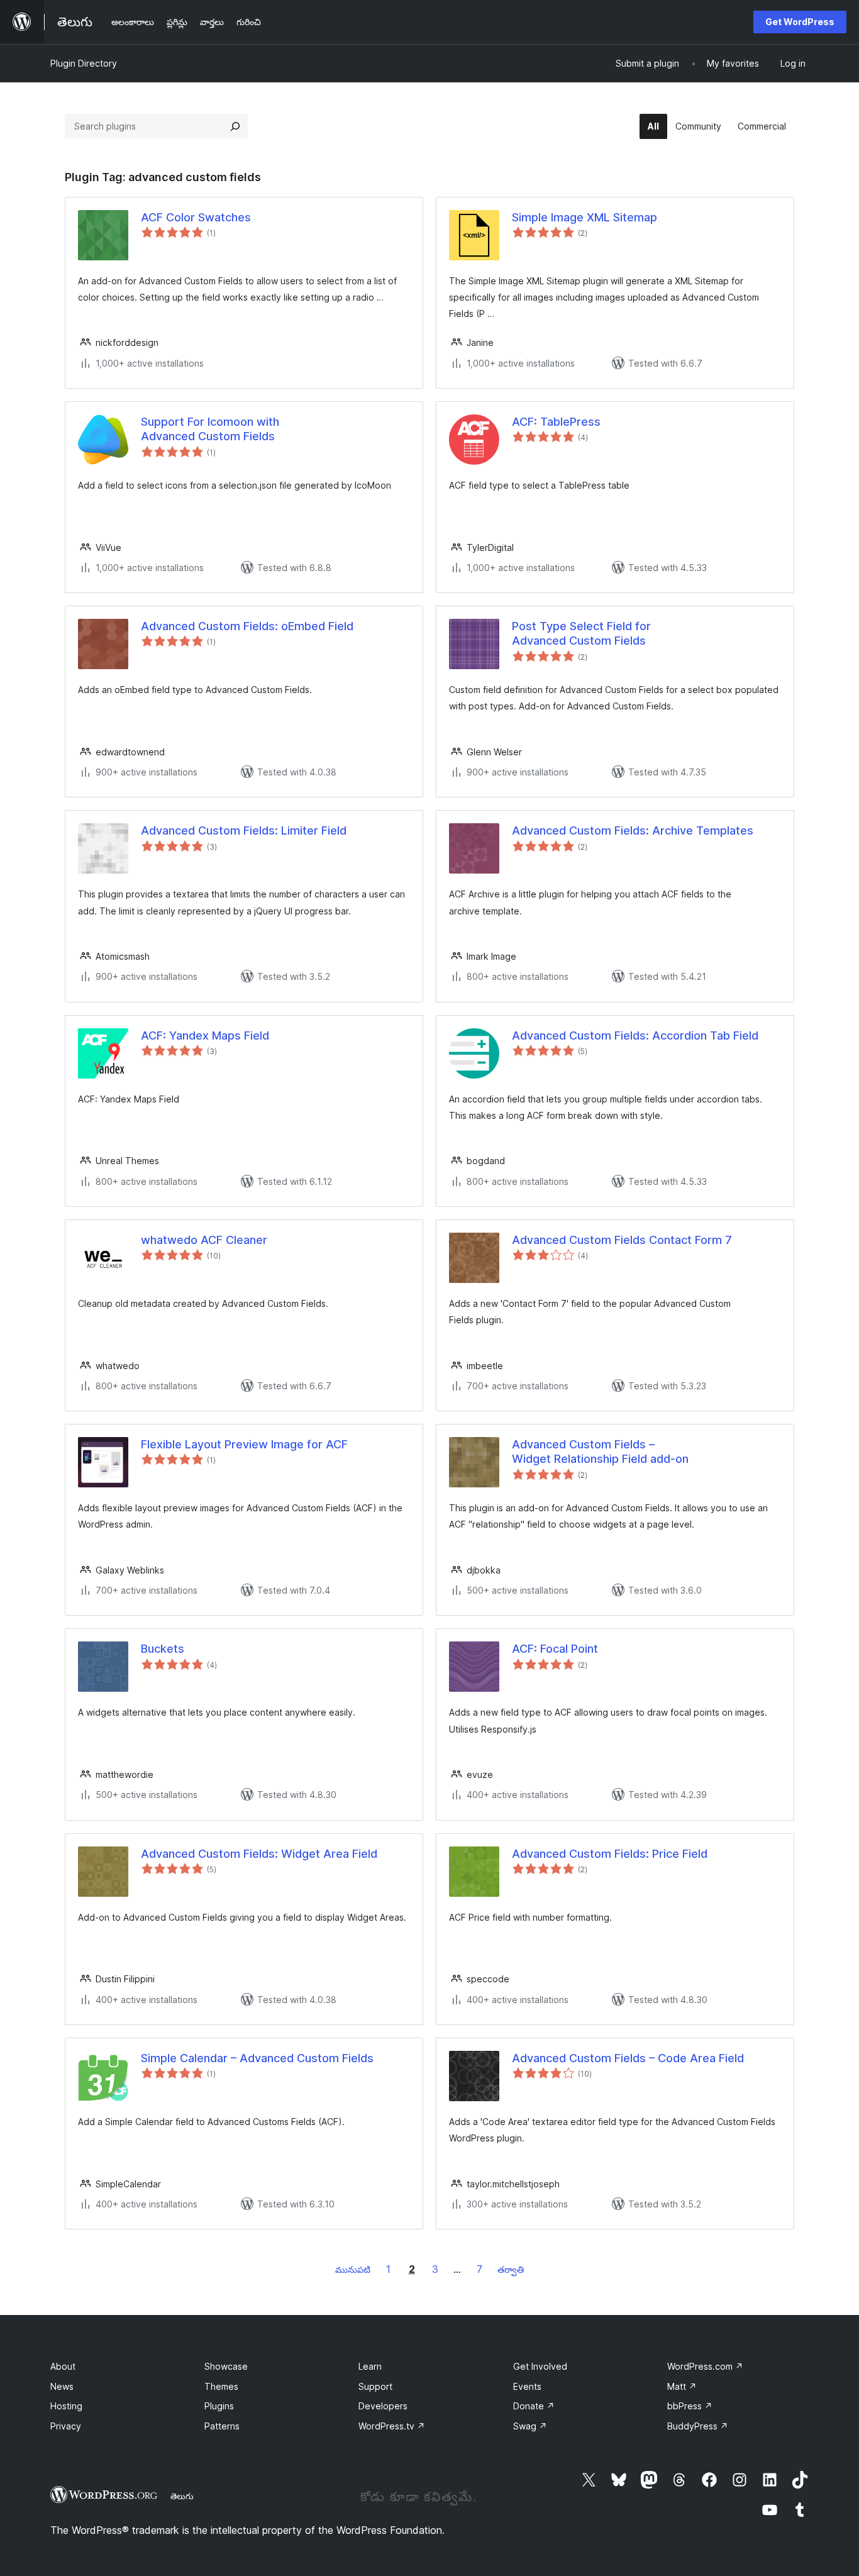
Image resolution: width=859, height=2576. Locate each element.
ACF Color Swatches (196, 217)
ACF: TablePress (556, 422)
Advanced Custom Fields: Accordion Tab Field (635, 1035)
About (63, 2366)
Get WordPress (800, 22)
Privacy (66, 2426)
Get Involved (540, 2366)
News (62, 2386)
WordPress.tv (392, 2426)
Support (375, 2386)
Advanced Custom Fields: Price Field (610, 1854)
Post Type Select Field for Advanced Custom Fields (581, 633)
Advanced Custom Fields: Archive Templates (633, 830)
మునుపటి (353, 2269)
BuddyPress (698, 2426)
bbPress (690, 2406)
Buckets (163, 1649)
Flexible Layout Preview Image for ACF (244, 1444)
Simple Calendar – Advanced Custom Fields (257, 2058)
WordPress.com (705, 2366)
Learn (370, 2366)
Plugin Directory (84, 63)
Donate (534, 2406)
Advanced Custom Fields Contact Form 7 (622, 1240)
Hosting (66, 2406)
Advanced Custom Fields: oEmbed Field (247, 626)
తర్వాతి (511, 2269)
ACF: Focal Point (555, 1649)
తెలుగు (182, 2496)
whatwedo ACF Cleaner (204, 1240)
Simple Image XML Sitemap (585, 217)
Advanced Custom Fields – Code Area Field (628, 2058)
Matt (682, 2386)
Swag (530, 2426)
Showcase (226, 2366)
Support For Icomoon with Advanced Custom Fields (210, 429)
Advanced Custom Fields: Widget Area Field (259, 1854)
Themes (221, 2386)
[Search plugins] (235, 126)
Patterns (222, 2426)
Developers (383, 2406)
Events (527, 2386)
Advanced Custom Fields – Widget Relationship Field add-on (600, 1452)
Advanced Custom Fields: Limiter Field (244, 830)
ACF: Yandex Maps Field (205, 1035)
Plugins (219, 2406)
